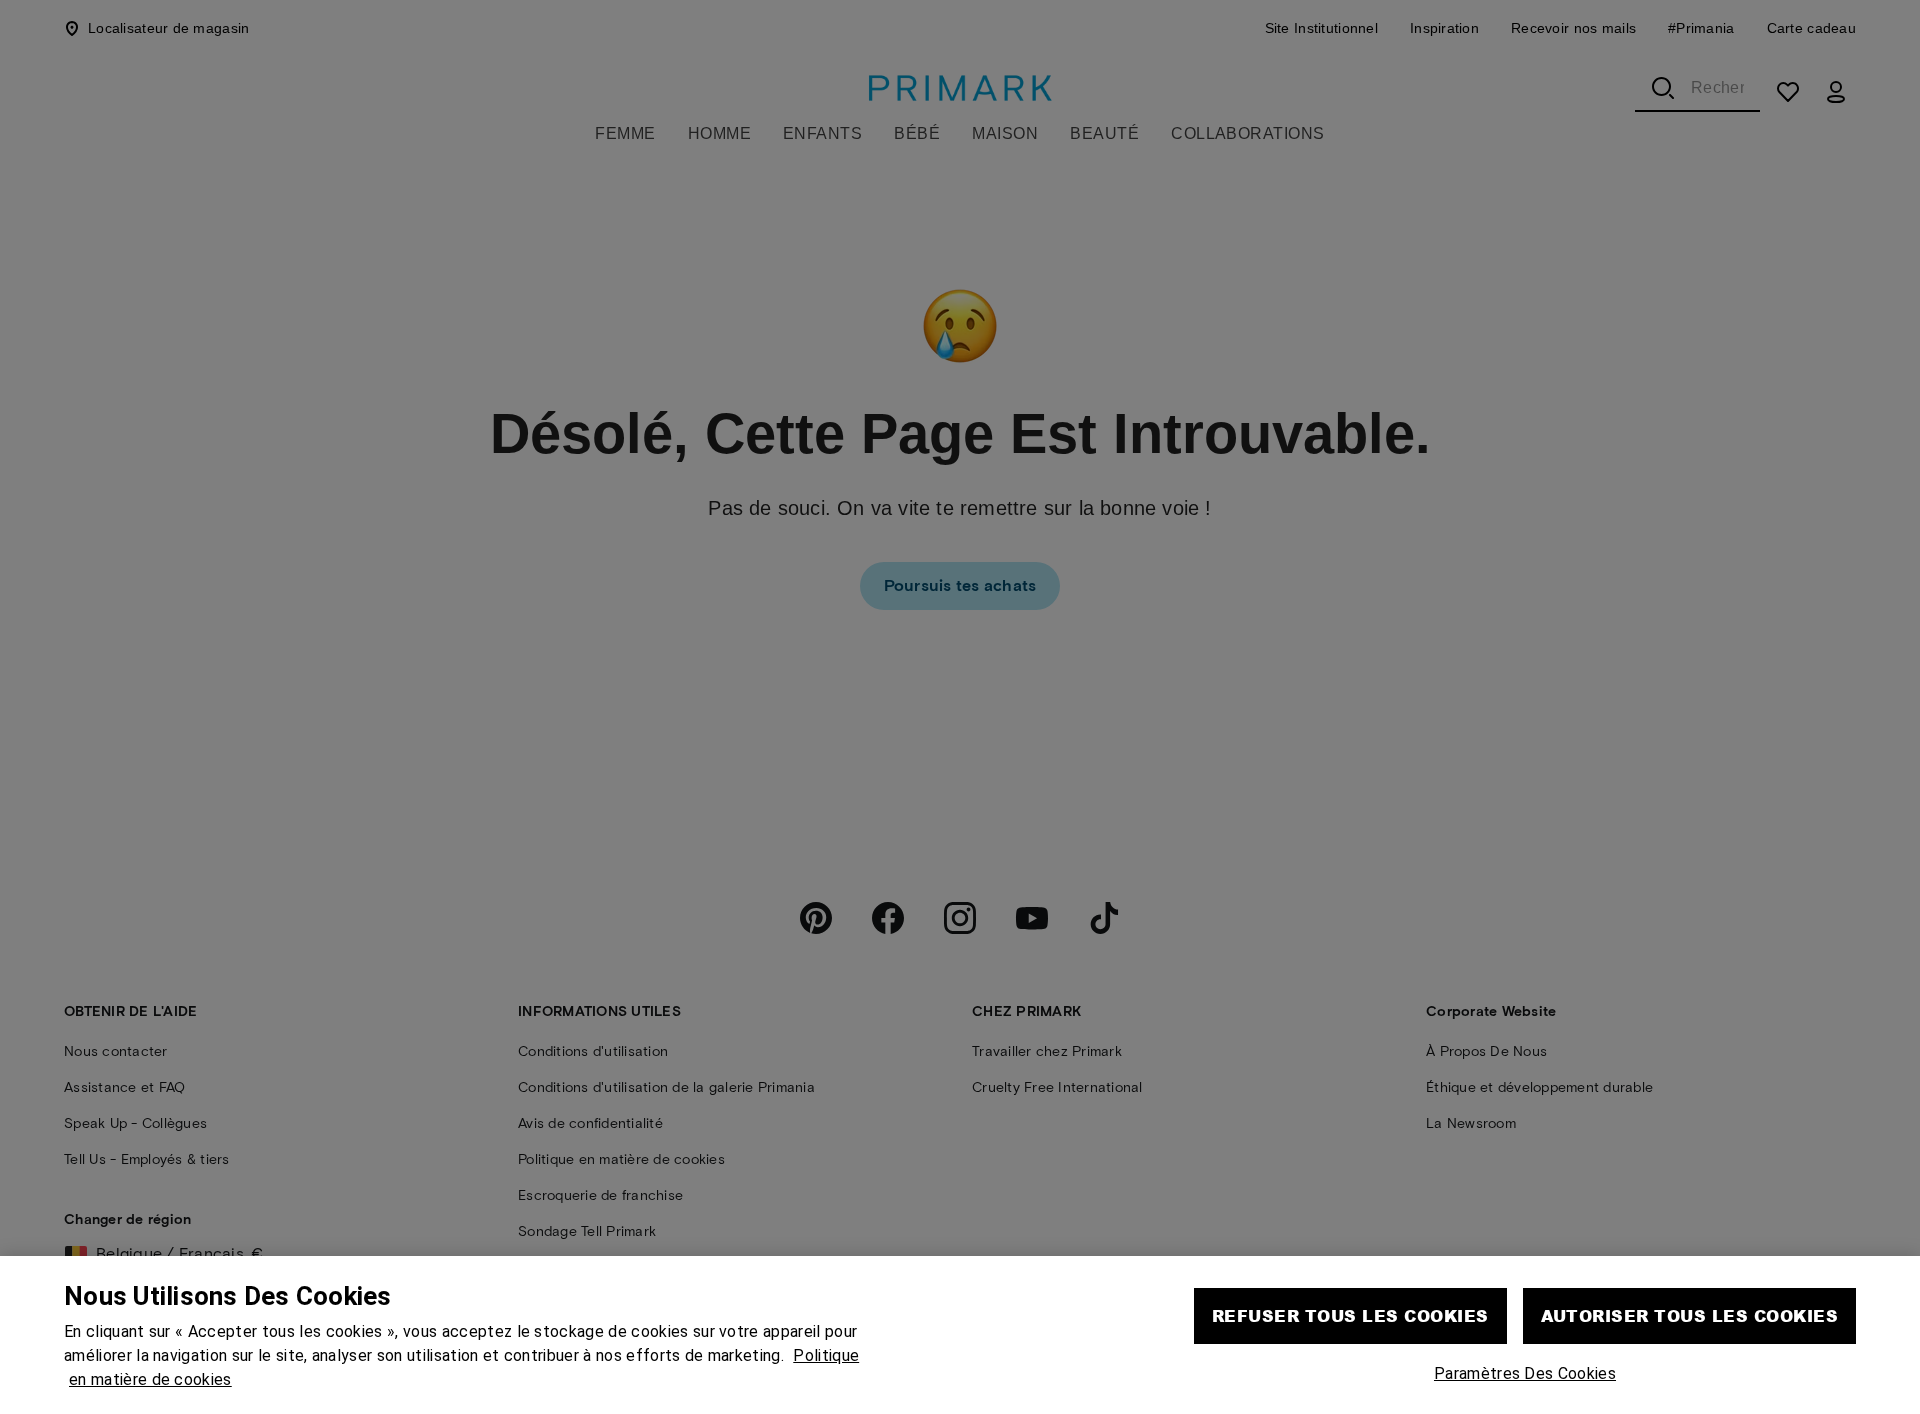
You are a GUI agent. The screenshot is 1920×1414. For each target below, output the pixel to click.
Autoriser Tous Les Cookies (1689, 1313)
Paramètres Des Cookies (1525, 1371)
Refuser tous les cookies (1350, 1313)
